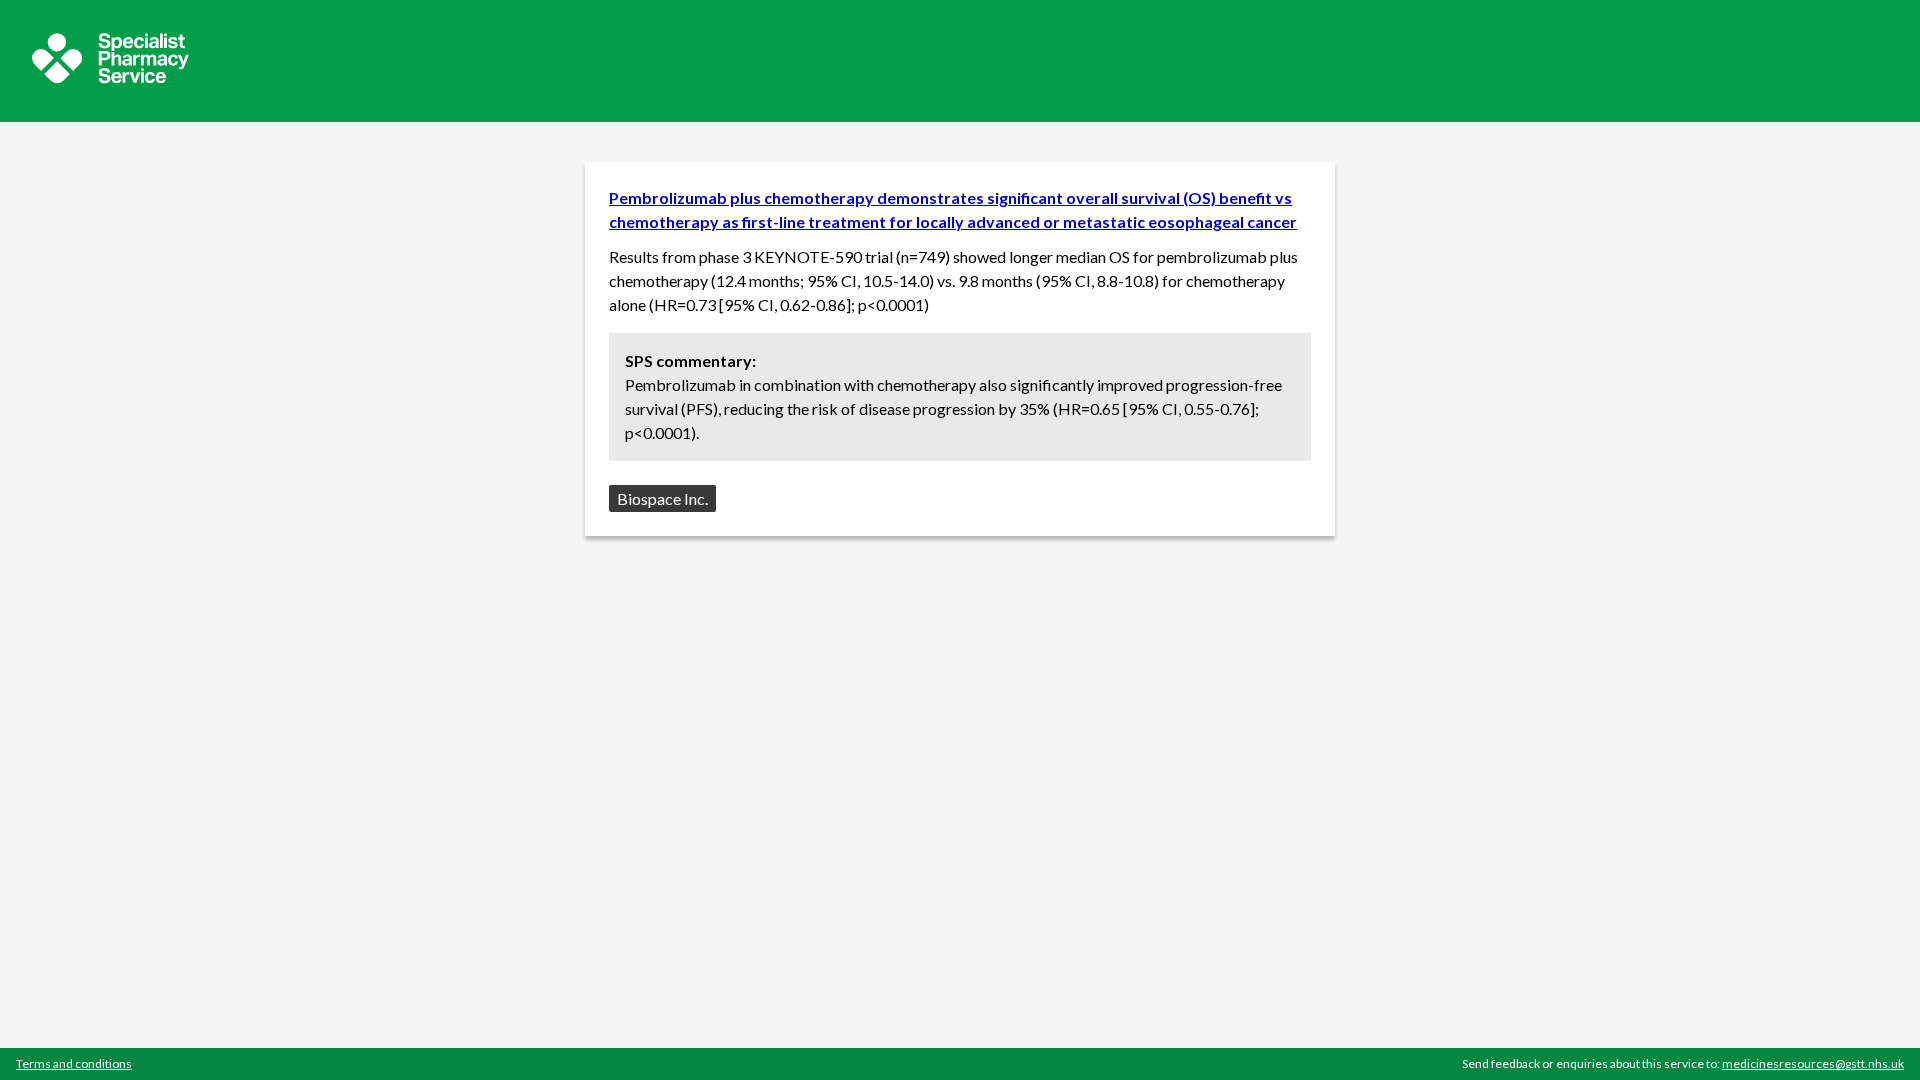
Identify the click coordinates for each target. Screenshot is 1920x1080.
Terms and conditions (74, 1063)
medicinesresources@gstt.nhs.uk (1813, 1063)
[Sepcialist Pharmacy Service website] (110, 77)
